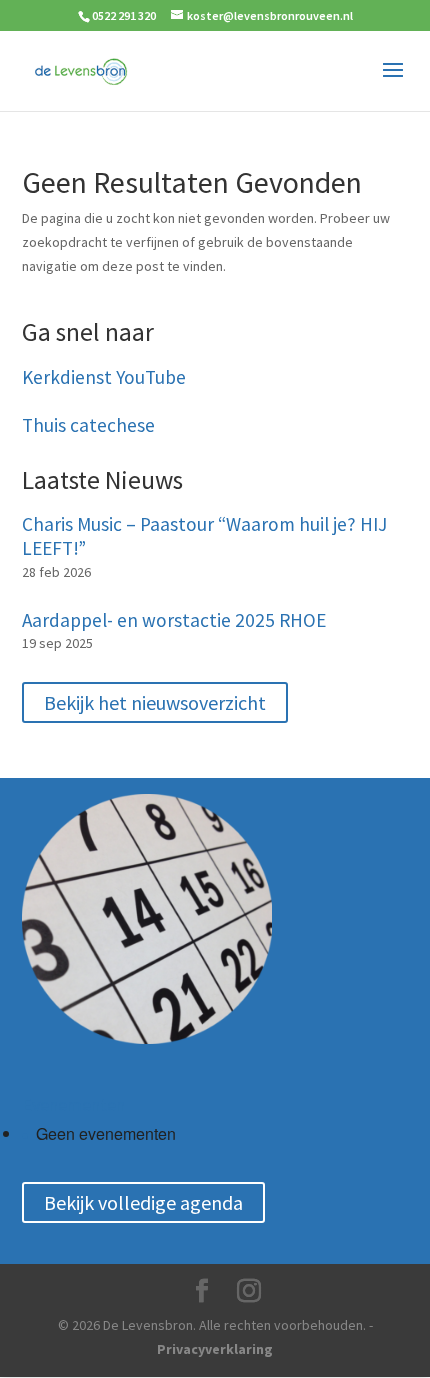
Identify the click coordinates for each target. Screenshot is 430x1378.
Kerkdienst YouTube (104, 377)
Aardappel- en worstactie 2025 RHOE (174, 620)
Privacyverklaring (215, 1349)
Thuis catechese (88, 425)
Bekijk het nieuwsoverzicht (155, 702)
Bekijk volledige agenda (143, 1202)
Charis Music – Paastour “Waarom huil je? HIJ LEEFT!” (204, 536)
